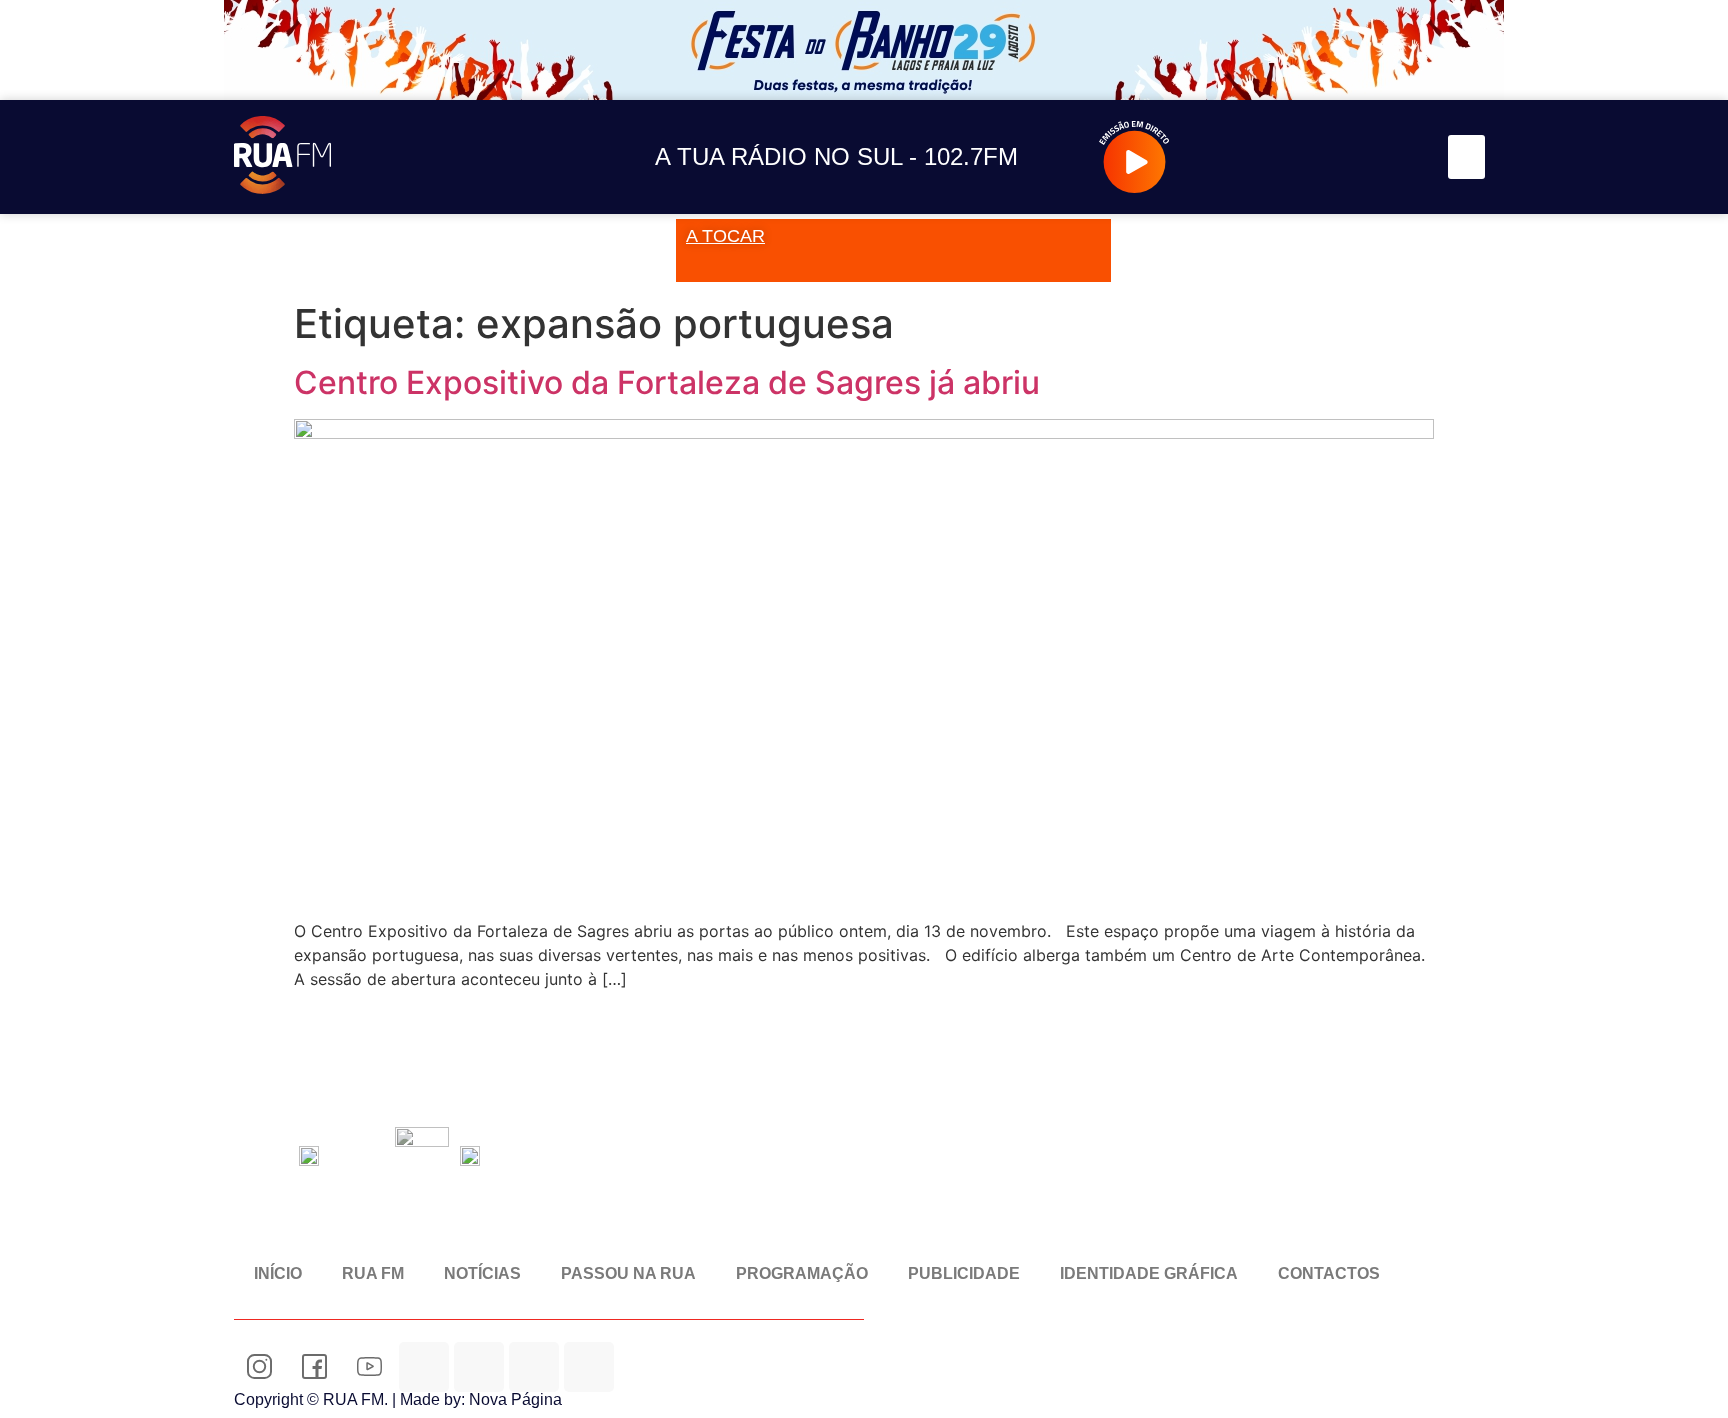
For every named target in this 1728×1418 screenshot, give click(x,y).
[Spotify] (1398, 157)
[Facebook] (1308, 157)
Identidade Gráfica (1149, 1273)
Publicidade (964, 1273)
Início (278, 1273)
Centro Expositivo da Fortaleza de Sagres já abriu (667, 382)
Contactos (1329, 1273)
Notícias (482, 1273)
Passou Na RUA (628, 1273)
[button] (1467, 157)
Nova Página (515, 1399)
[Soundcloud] (1218, 157)
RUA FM (373, 1273)
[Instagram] (1263, 157)
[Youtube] (1353, 157)
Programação (802, 1273)
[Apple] (589, 1367)
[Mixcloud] (479, 1367)
